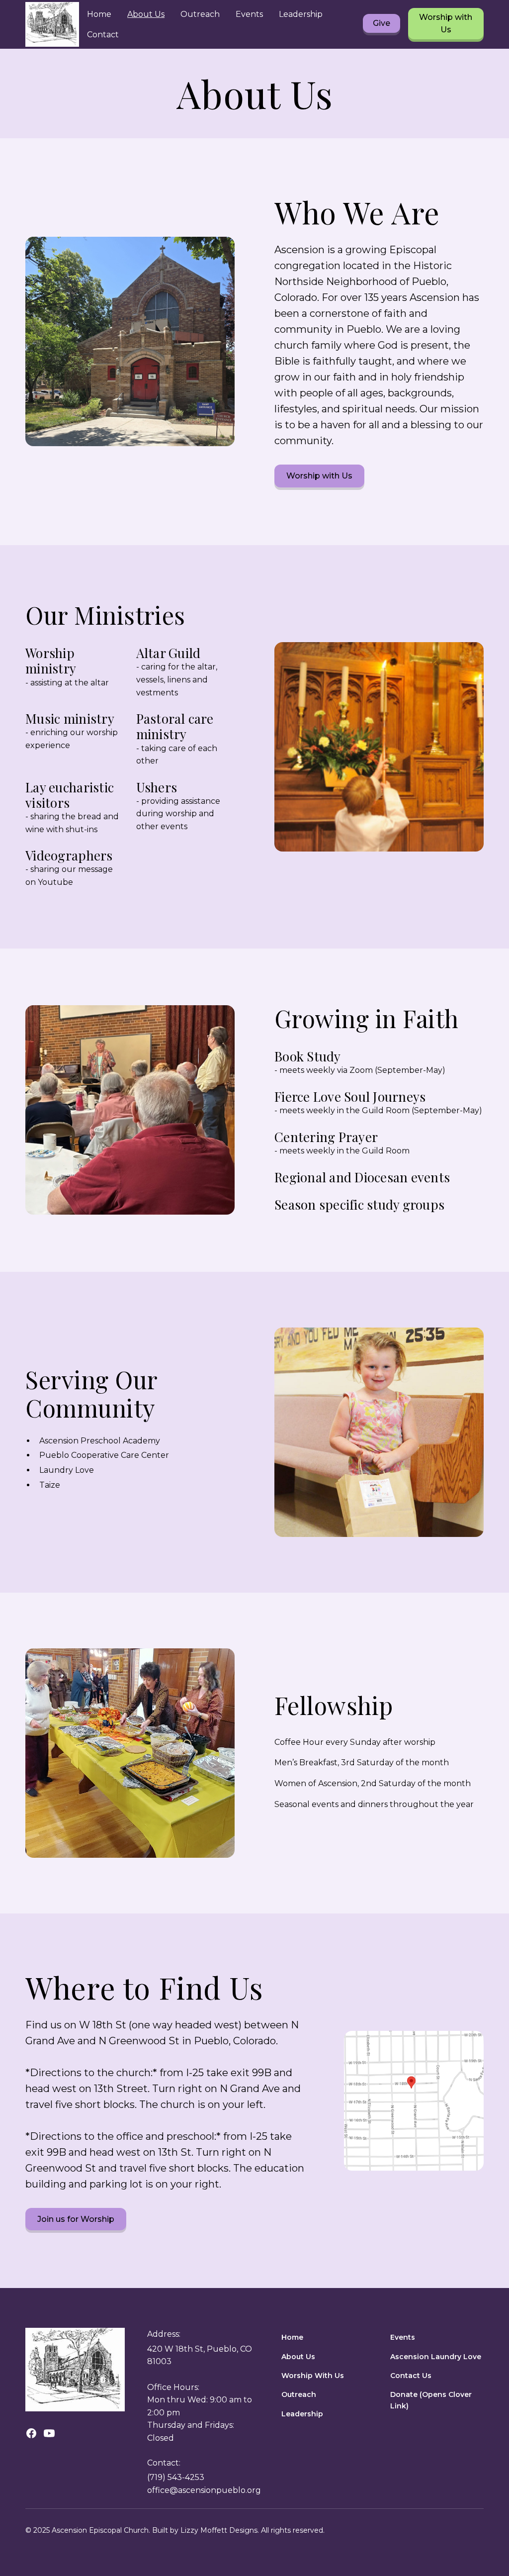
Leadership (301, 14)
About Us (146, 14)
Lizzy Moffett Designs (219, 2530)
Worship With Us (313, 2376)
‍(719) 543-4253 (176, 2477)
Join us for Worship (76, 2219)
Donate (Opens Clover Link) (431, 2400)
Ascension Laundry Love (436, 2357)
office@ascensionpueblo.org (204, 2490)
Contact (103, 35)
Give (382, 23)
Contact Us (411, 2376)
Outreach (200, 14)
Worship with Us (446, 24)
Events (249, 14)
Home (99, 14)
